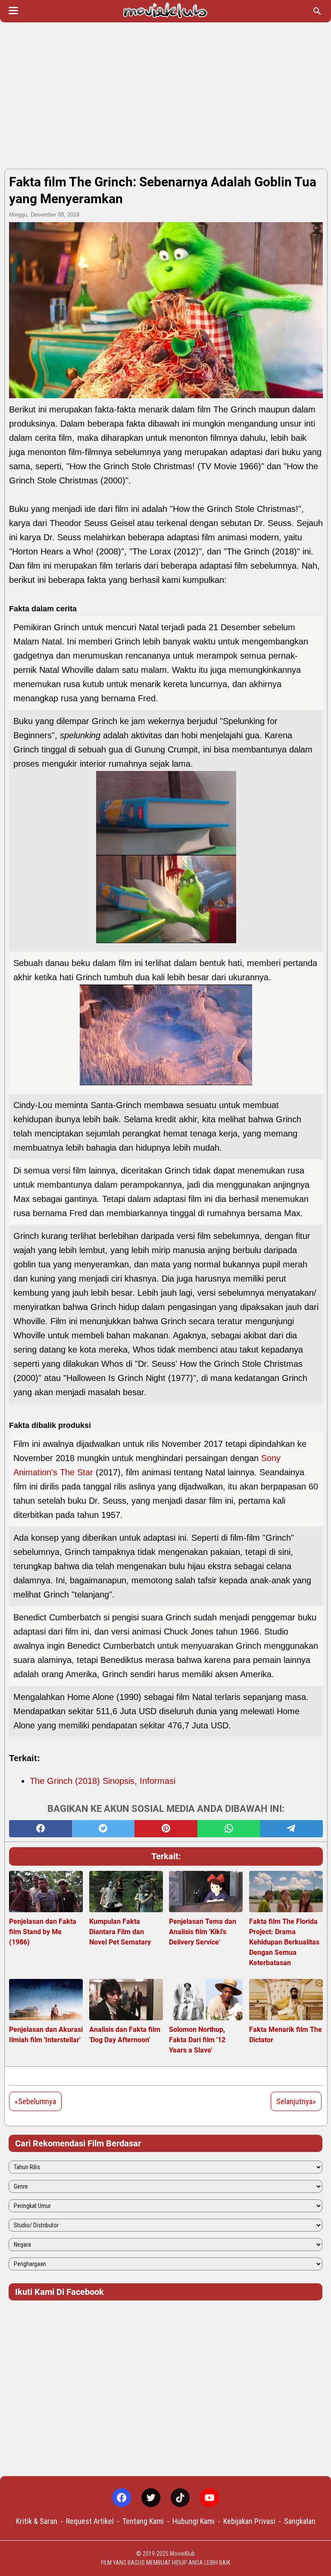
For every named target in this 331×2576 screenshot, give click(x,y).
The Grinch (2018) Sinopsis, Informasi (103, 1781)
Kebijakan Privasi (249, 2521)
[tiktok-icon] (180, 2498)
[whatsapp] (229, 1829)
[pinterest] (166, 1829)
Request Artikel (90, 2521)
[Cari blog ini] (317, 11)
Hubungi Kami (194, 2521)
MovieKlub (182, 2554)
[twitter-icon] (151, 2498)
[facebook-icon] (122, 2498)
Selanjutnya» (296, 2101)
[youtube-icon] (209, 2498)
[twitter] (103, 1829)
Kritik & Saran (37, 2521)
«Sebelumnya (35, 2101)
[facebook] (41, 1829)
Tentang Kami (143, 2521)
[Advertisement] (165, 96)
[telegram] (291, 1829)
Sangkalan (300, 2521)
